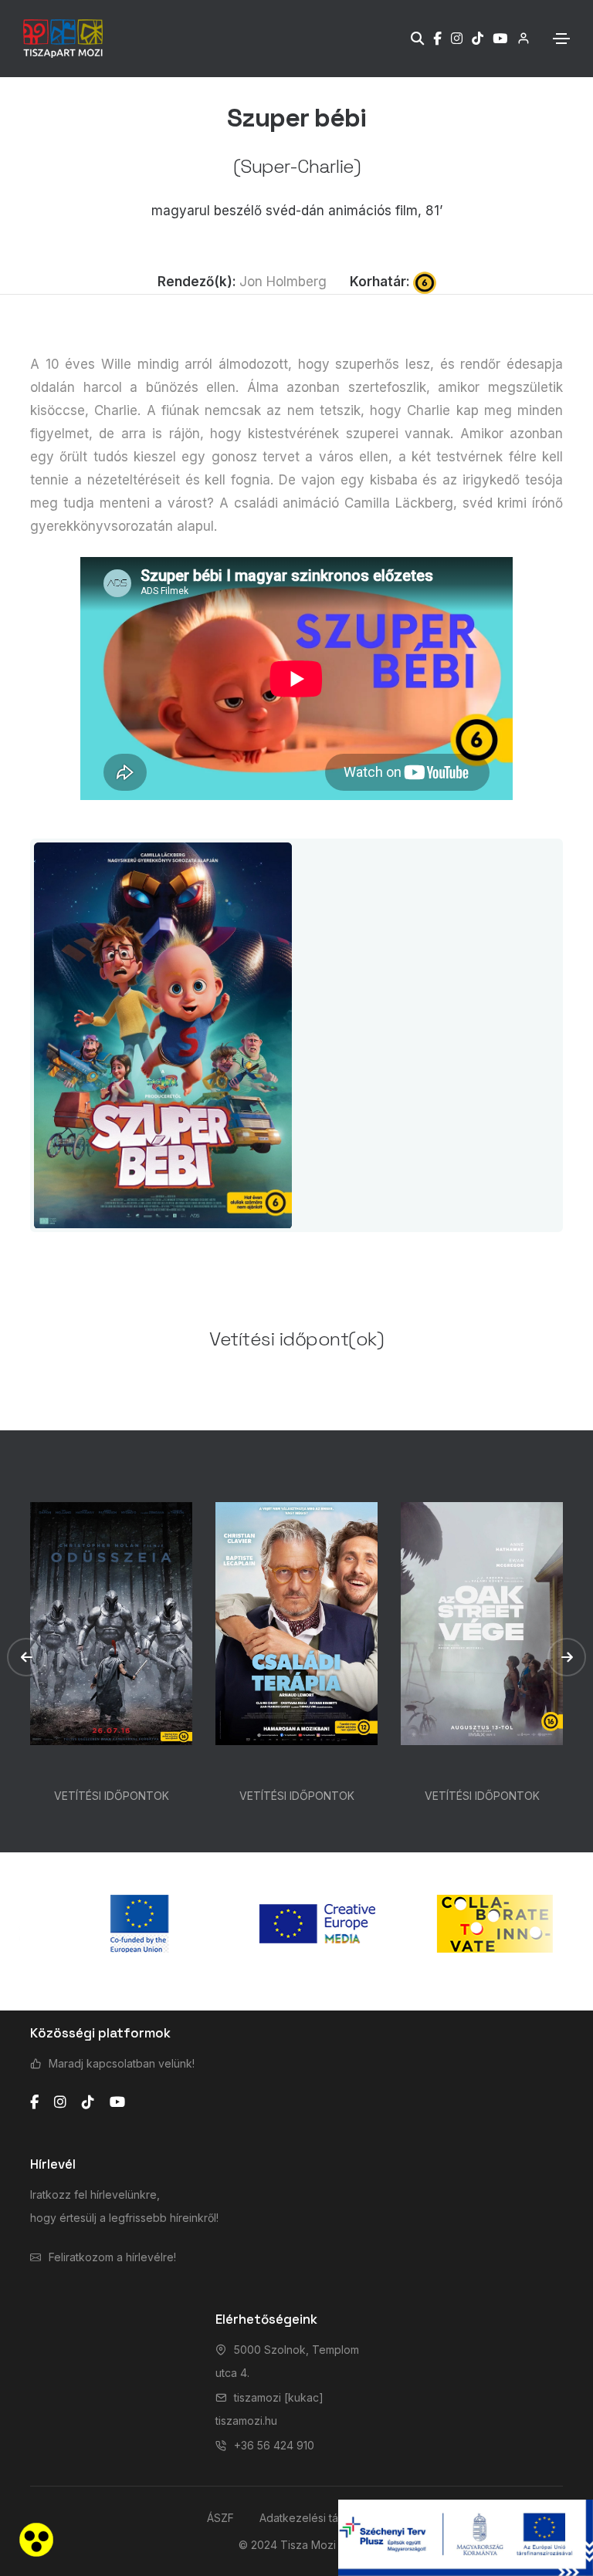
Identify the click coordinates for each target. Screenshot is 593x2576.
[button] (26, 1657)
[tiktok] (88, 2102)
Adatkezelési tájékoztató (323, 2518)
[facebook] (34, 2102)
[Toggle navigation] (561, 39)
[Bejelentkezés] (518, 38)
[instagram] (60, 2102)
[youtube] (117, 2102)
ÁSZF (220, 2518)
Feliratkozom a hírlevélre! (112, 2257)
